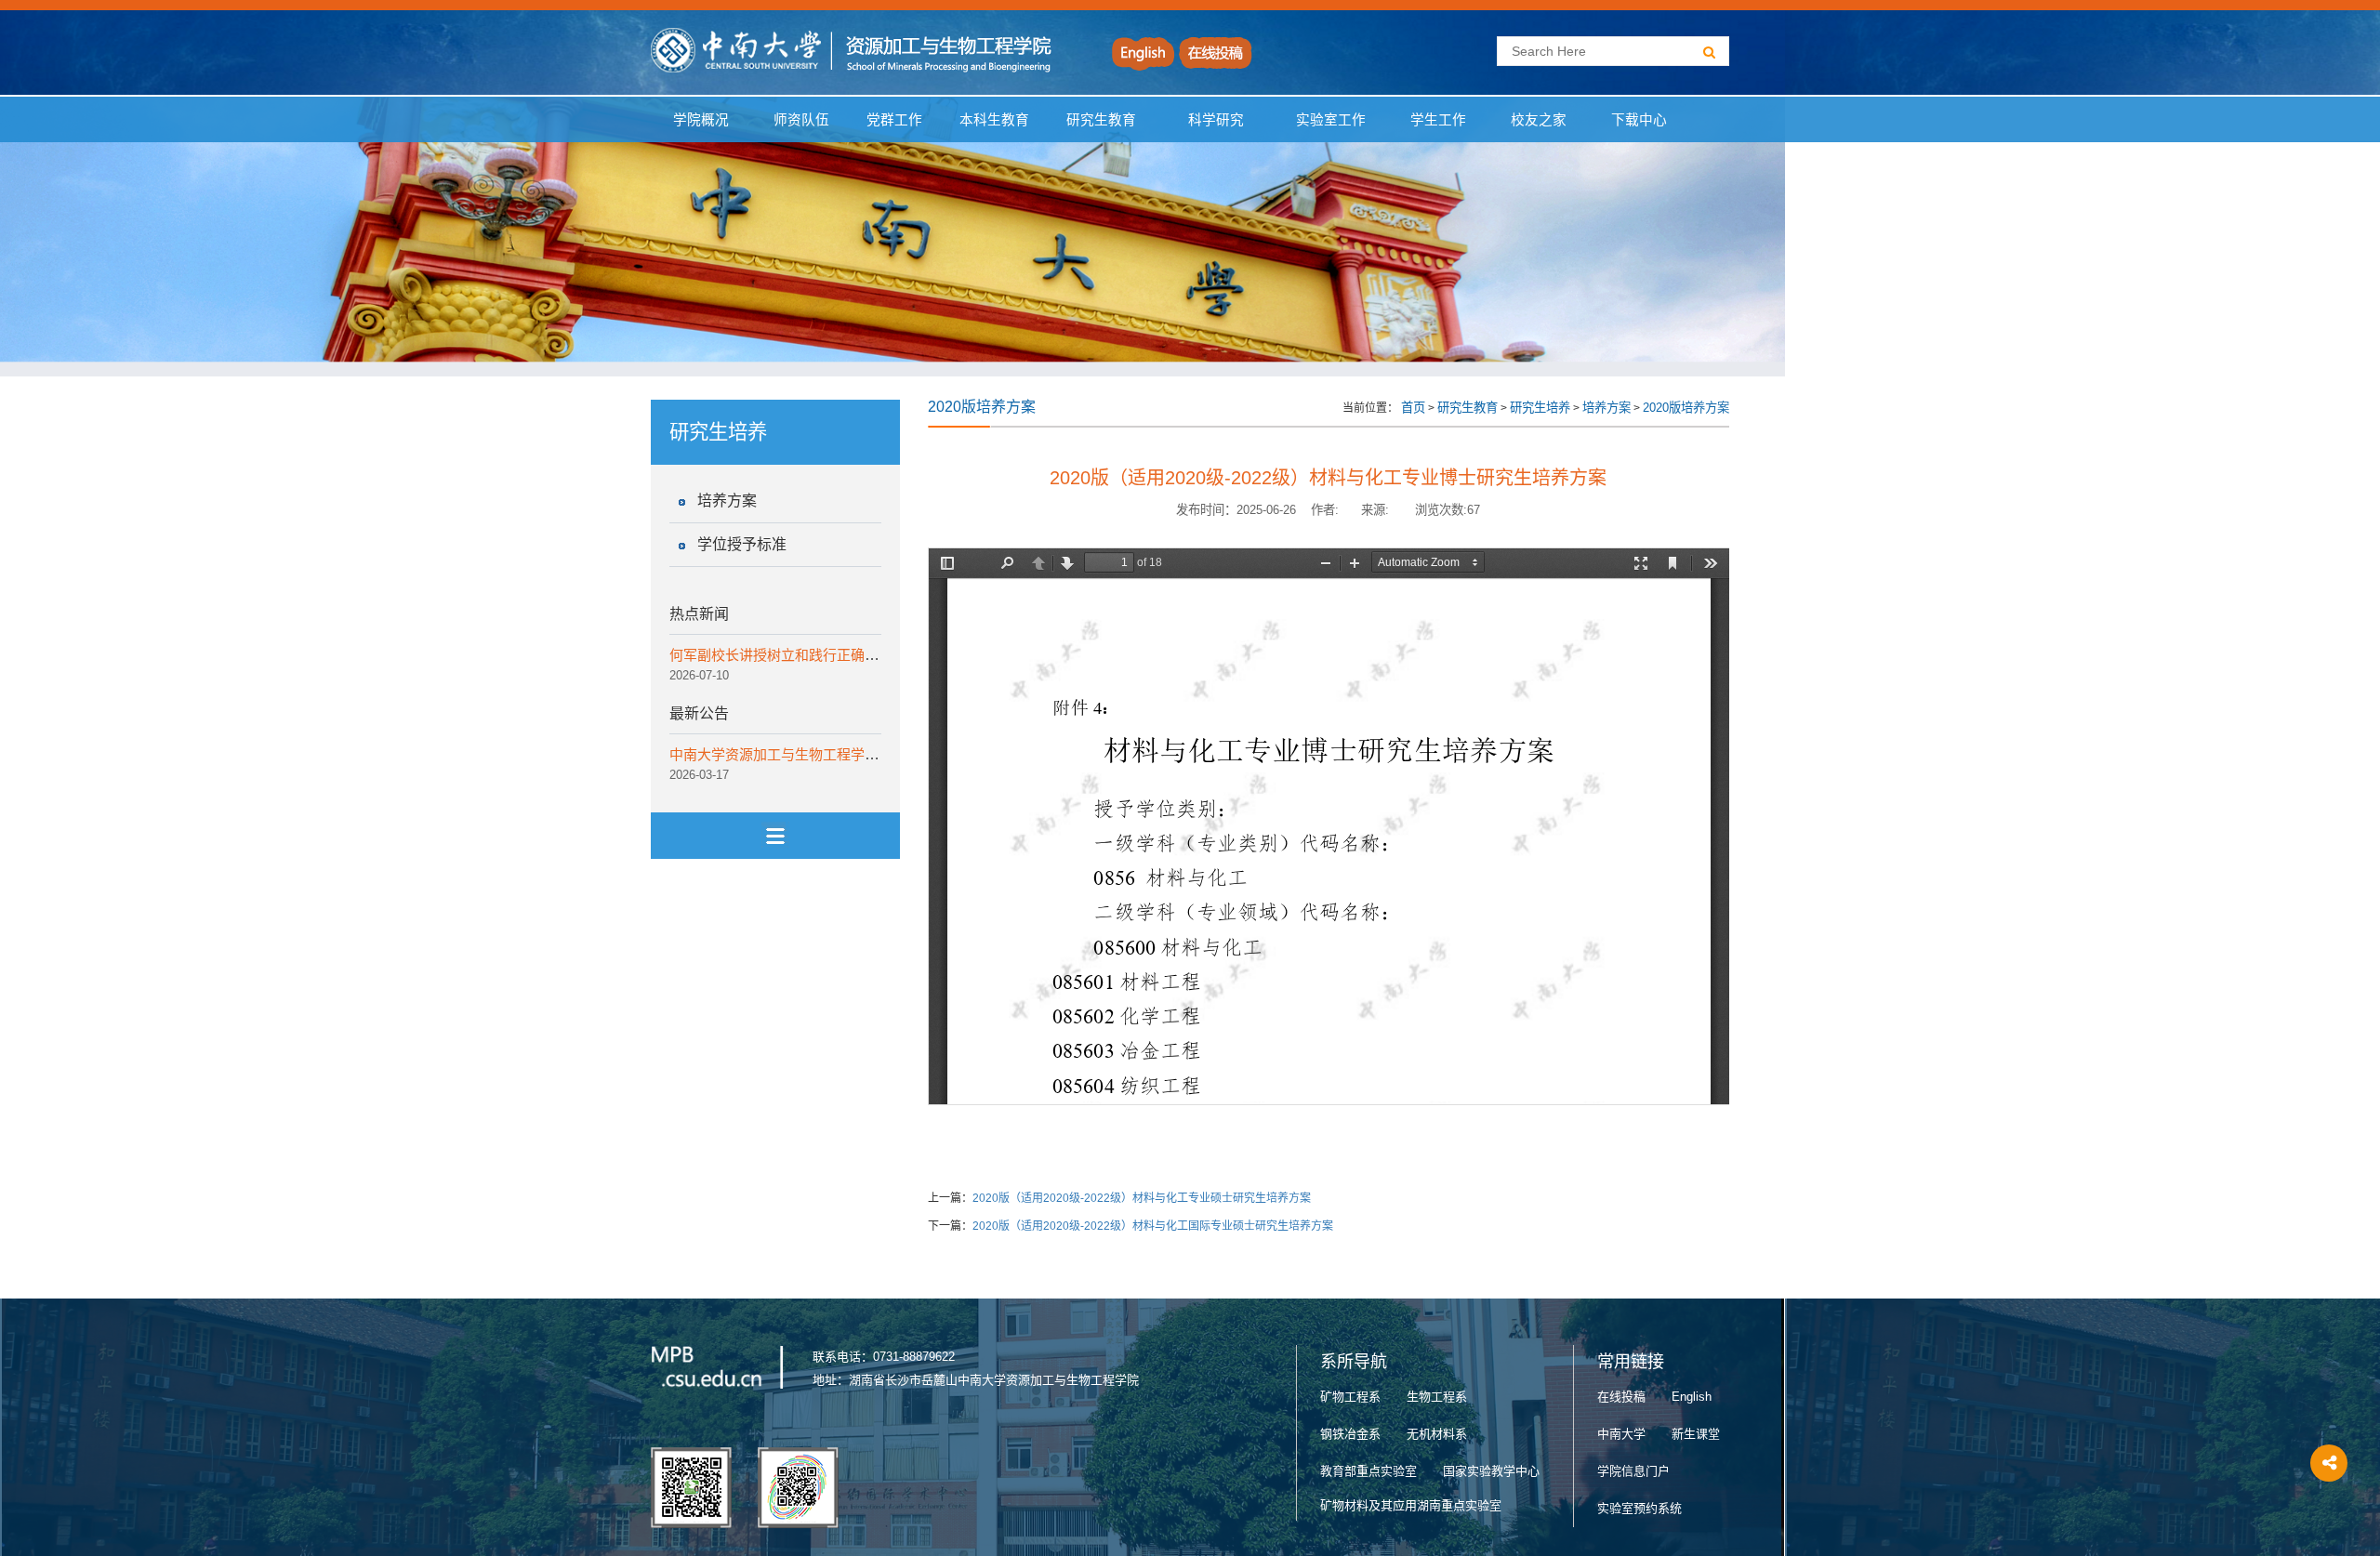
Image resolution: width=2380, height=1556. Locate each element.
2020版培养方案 (1686, 408)
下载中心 (1639, 120)
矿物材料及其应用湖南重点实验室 (1411, 1505)
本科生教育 (991, 120)
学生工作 (1438, 120)
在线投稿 (1621, 1397)
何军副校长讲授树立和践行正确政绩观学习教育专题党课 (844, 655)
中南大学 (1621, 1434)
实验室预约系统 (1640, 1508)
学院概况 (701, 120)
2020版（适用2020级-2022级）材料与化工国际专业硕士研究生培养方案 (1153, 1226)
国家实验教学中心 (1491, 1471)
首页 (1413, 408)
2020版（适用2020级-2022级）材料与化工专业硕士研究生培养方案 (1142, 1198)
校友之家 (1539, 120)
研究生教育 (1101, 120)
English (1692, 1397)
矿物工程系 (1350, 1397)
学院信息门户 (1633, 1471)
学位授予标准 (742, 544)
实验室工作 (1331, 120)
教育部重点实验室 (1368, 1471)
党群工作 (894, 120)
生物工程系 (1437, 1397)
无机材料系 (1437, 1434)
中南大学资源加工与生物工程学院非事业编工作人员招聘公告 (858, 754)
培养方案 (727, 501)
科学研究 (1216, 120)
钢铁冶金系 (1350, 1434)
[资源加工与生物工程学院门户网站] (852, 50)
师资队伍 (801, 120)
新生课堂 (1696, 1434)
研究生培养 (1540, 408)
